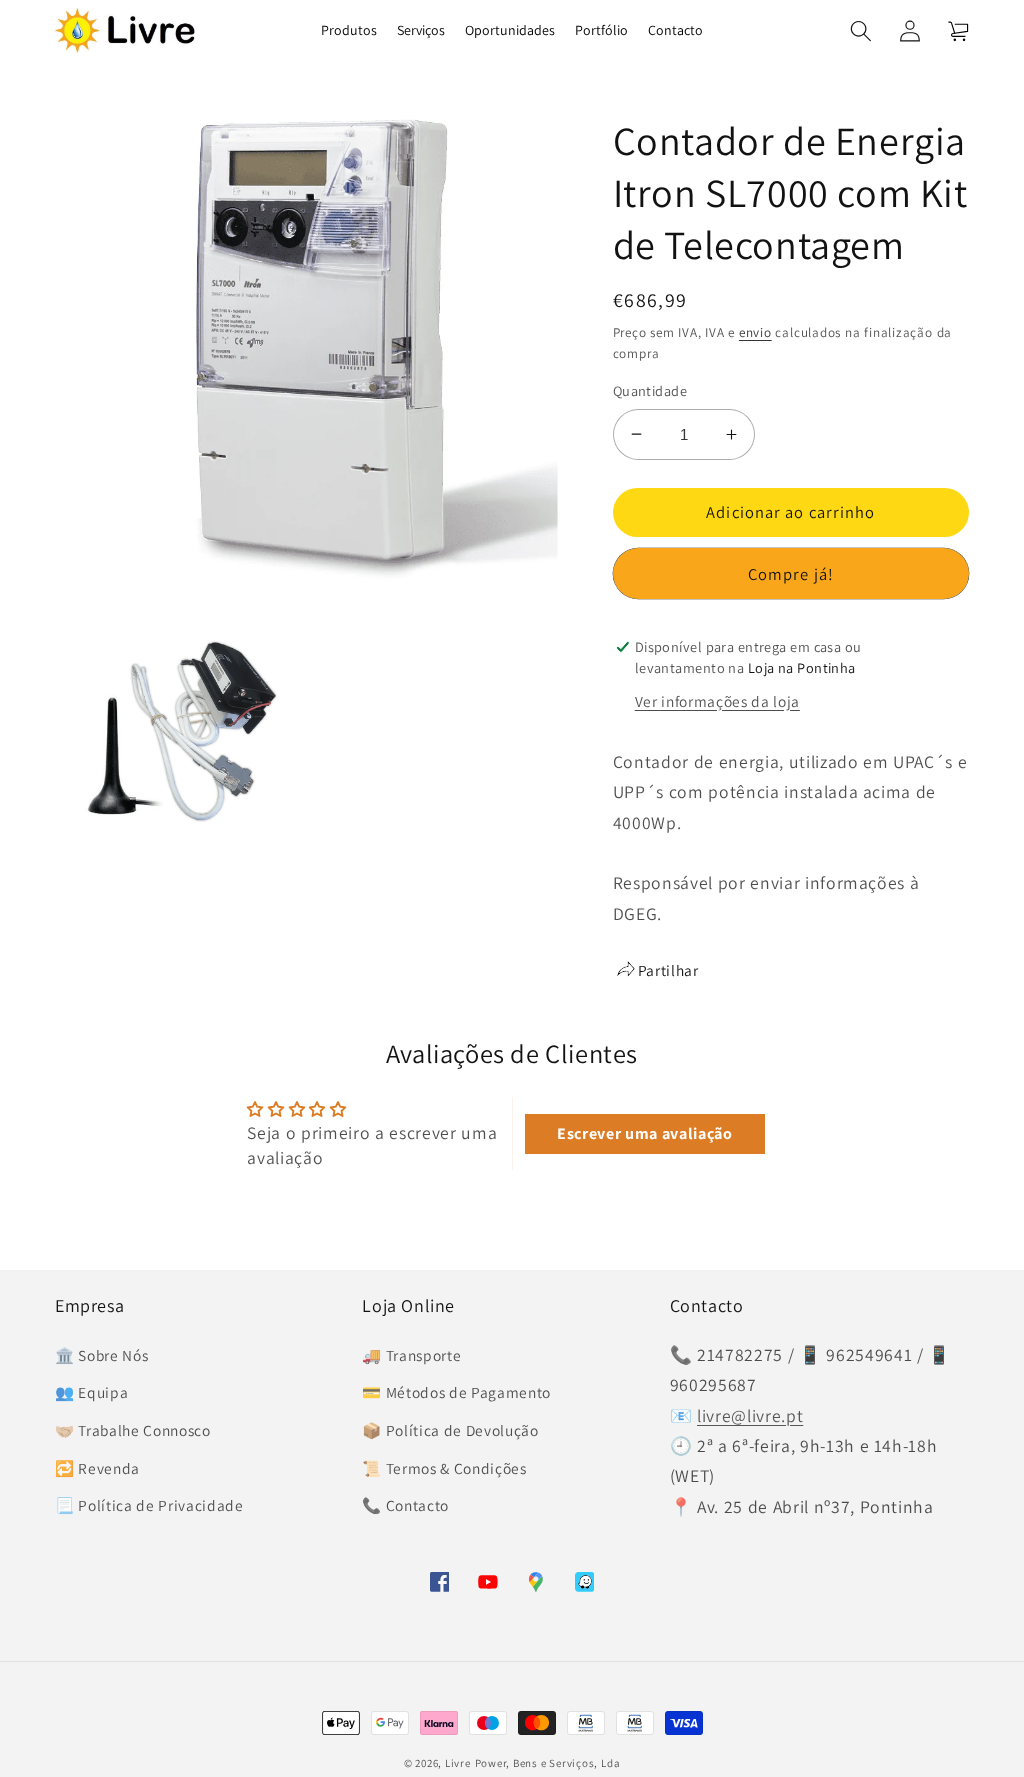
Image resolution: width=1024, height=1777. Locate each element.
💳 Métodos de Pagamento (456, 1392)
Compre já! (791, 574)
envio (755, 332)
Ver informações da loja (717, 701)
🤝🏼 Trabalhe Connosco (133, 1430)
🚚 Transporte (411, 1355)
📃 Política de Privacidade (149, 1505)
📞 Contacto (405, 1505)
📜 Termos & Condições (444, 1468)
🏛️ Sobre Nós (101, 1355)
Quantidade (650, 390)
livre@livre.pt (750, 1415)
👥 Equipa (91, 1392)
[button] (861, 30)
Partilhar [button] (668, 970)
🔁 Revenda (97, 1468)
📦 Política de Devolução (450, 1430)
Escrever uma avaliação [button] (645, 1133)
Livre (458, 1763)
